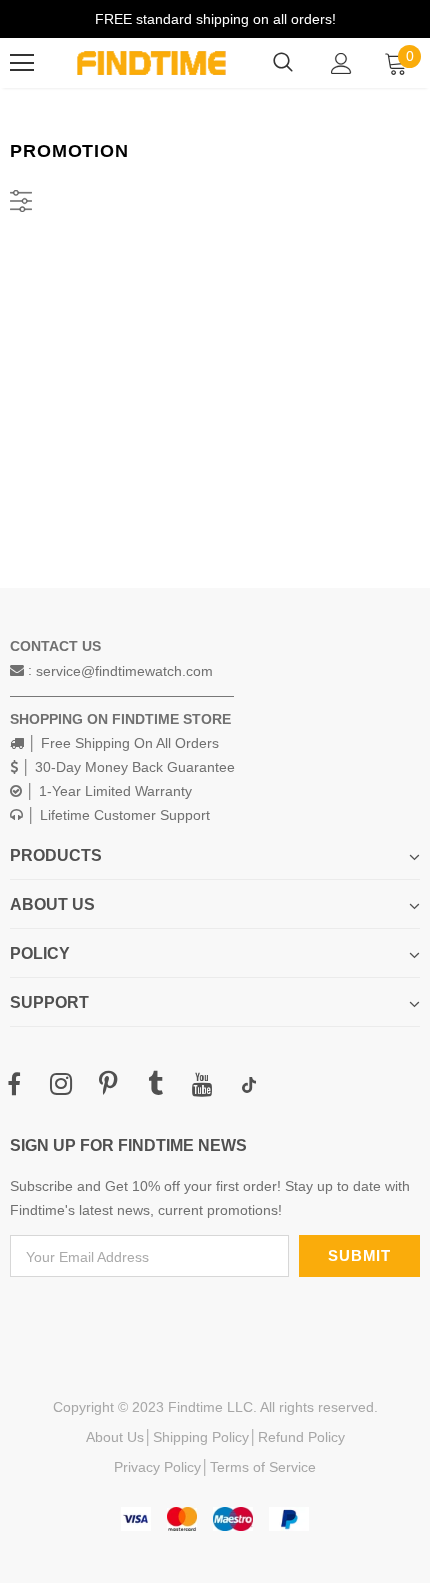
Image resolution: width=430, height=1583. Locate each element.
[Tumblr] (155, 1085)
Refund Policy (301, 1437)
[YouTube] (202, 1085)
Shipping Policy (201, 1437)
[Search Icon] (283, 63)
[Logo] (151, 62)
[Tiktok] (249, 1085)
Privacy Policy (157, 1467)
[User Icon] (341, 63)
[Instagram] (61, 1085)
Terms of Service (263, 1467)
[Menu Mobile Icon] (22, 63)
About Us (115, 1437)
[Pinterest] (108, 1085)
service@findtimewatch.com (124, 671)
